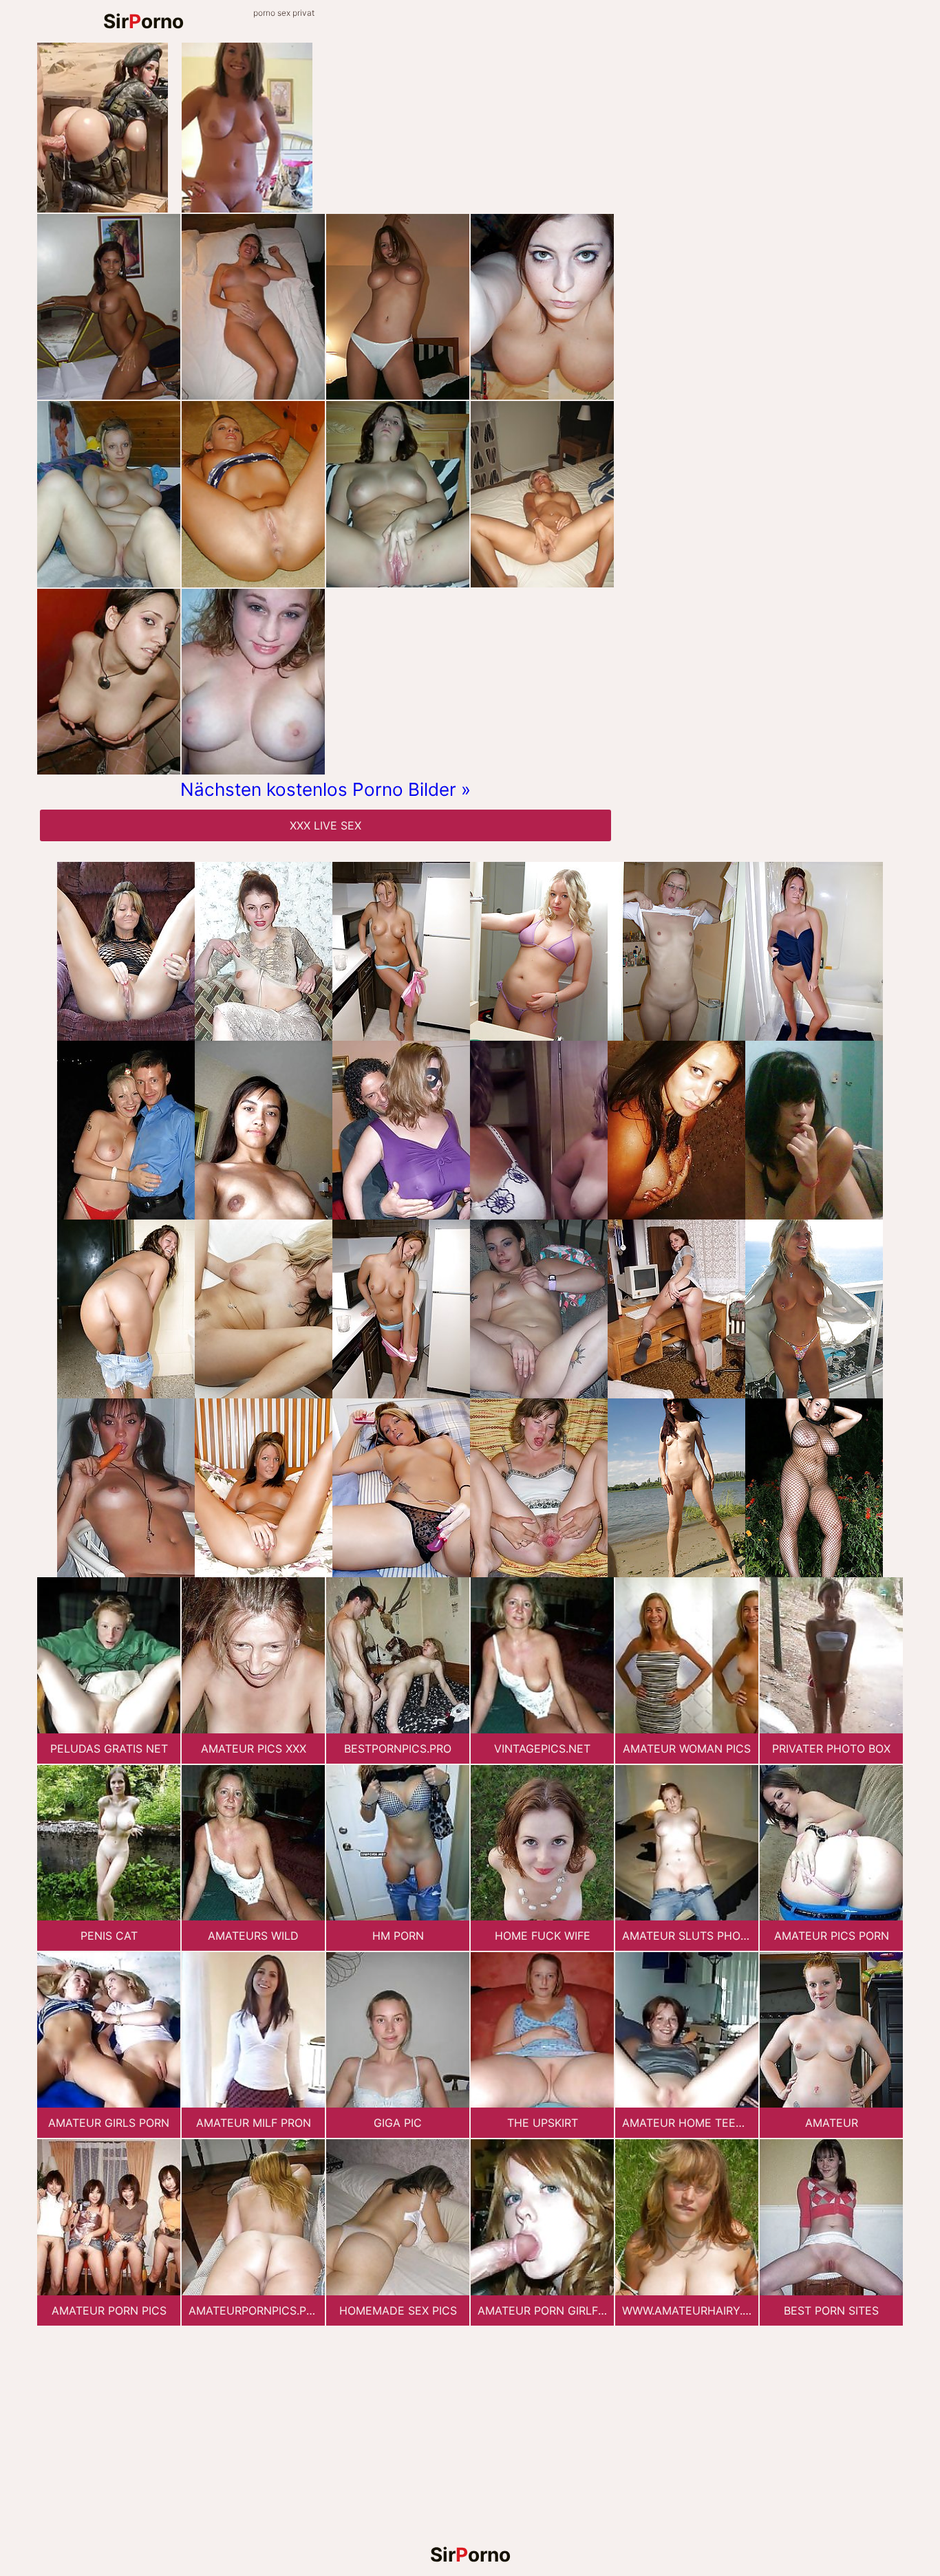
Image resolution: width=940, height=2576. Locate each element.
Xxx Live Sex (325, 825)
